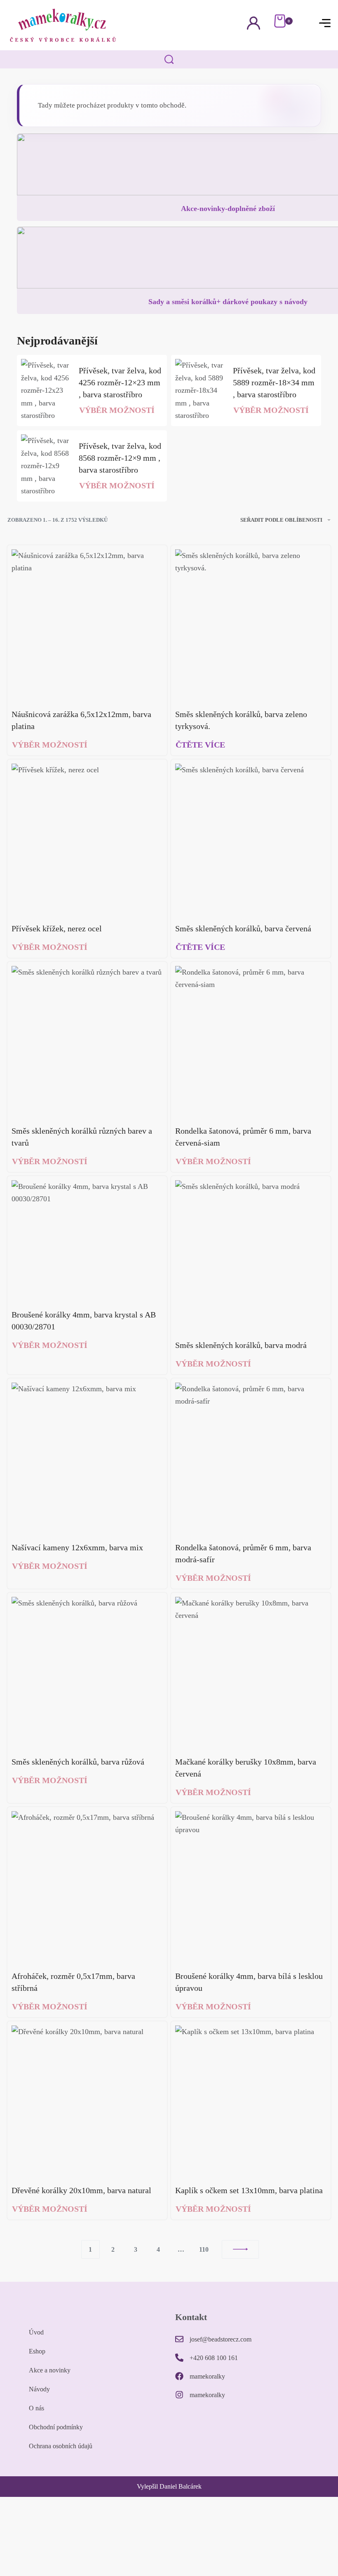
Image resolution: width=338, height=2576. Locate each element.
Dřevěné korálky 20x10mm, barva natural (81, 2190)
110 (204, 2249)
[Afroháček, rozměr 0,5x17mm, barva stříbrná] (87, 1887)
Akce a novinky (50, 2370)
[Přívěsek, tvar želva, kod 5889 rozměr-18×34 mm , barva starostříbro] (200, 390)
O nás (36, 2408)
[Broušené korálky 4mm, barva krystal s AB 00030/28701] (87, 1241)
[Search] (169, 60)
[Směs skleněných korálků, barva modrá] (251, 1256)
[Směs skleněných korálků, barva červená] (251, 839)
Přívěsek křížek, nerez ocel (57, 928)
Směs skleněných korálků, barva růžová (78, 1762)
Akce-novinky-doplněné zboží (228, 209)
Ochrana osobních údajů (61, 2446)
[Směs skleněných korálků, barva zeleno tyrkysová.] (251, 625)
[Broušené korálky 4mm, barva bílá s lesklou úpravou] (251, 1887)
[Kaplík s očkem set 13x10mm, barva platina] (251, 2101)
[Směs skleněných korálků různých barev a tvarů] (87, 1042)
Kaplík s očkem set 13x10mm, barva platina (249, 2190)
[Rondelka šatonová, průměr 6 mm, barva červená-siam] (251, 1042)
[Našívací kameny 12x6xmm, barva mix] (87, 1458)
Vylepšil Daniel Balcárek (169, 2486)
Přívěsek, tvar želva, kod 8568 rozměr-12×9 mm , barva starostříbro (120, 458)
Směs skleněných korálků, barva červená (243, 928)
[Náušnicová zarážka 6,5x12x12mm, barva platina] (87, 625)
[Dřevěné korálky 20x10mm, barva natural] (87, 2101)
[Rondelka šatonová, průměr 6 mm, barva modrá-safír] (251, 1458)
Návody (39, 2389)
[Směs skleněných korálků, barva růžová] (87, 1672)
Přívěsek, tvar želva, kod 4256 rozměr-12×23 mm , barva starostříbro (120, 382)
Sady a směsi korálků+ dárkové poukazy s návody (228, 302)
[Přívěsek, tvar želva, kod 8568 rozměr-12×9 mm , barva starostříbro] (46, 466)
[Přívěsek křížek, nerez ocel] (87, 839)
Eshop (37, 2351)
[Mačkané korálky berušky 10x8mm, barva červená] (251, 1672)
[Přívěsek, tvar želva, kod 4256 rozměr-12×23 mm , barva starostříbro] (46, 390)
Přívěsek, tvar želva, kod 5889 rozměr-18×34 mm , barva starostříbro (274, 382)
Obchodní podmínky (56, 2427)
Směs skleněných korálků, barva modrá (241, 1345)
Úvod (36, 2332)
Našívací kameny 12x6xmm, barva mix (77, 1547)
